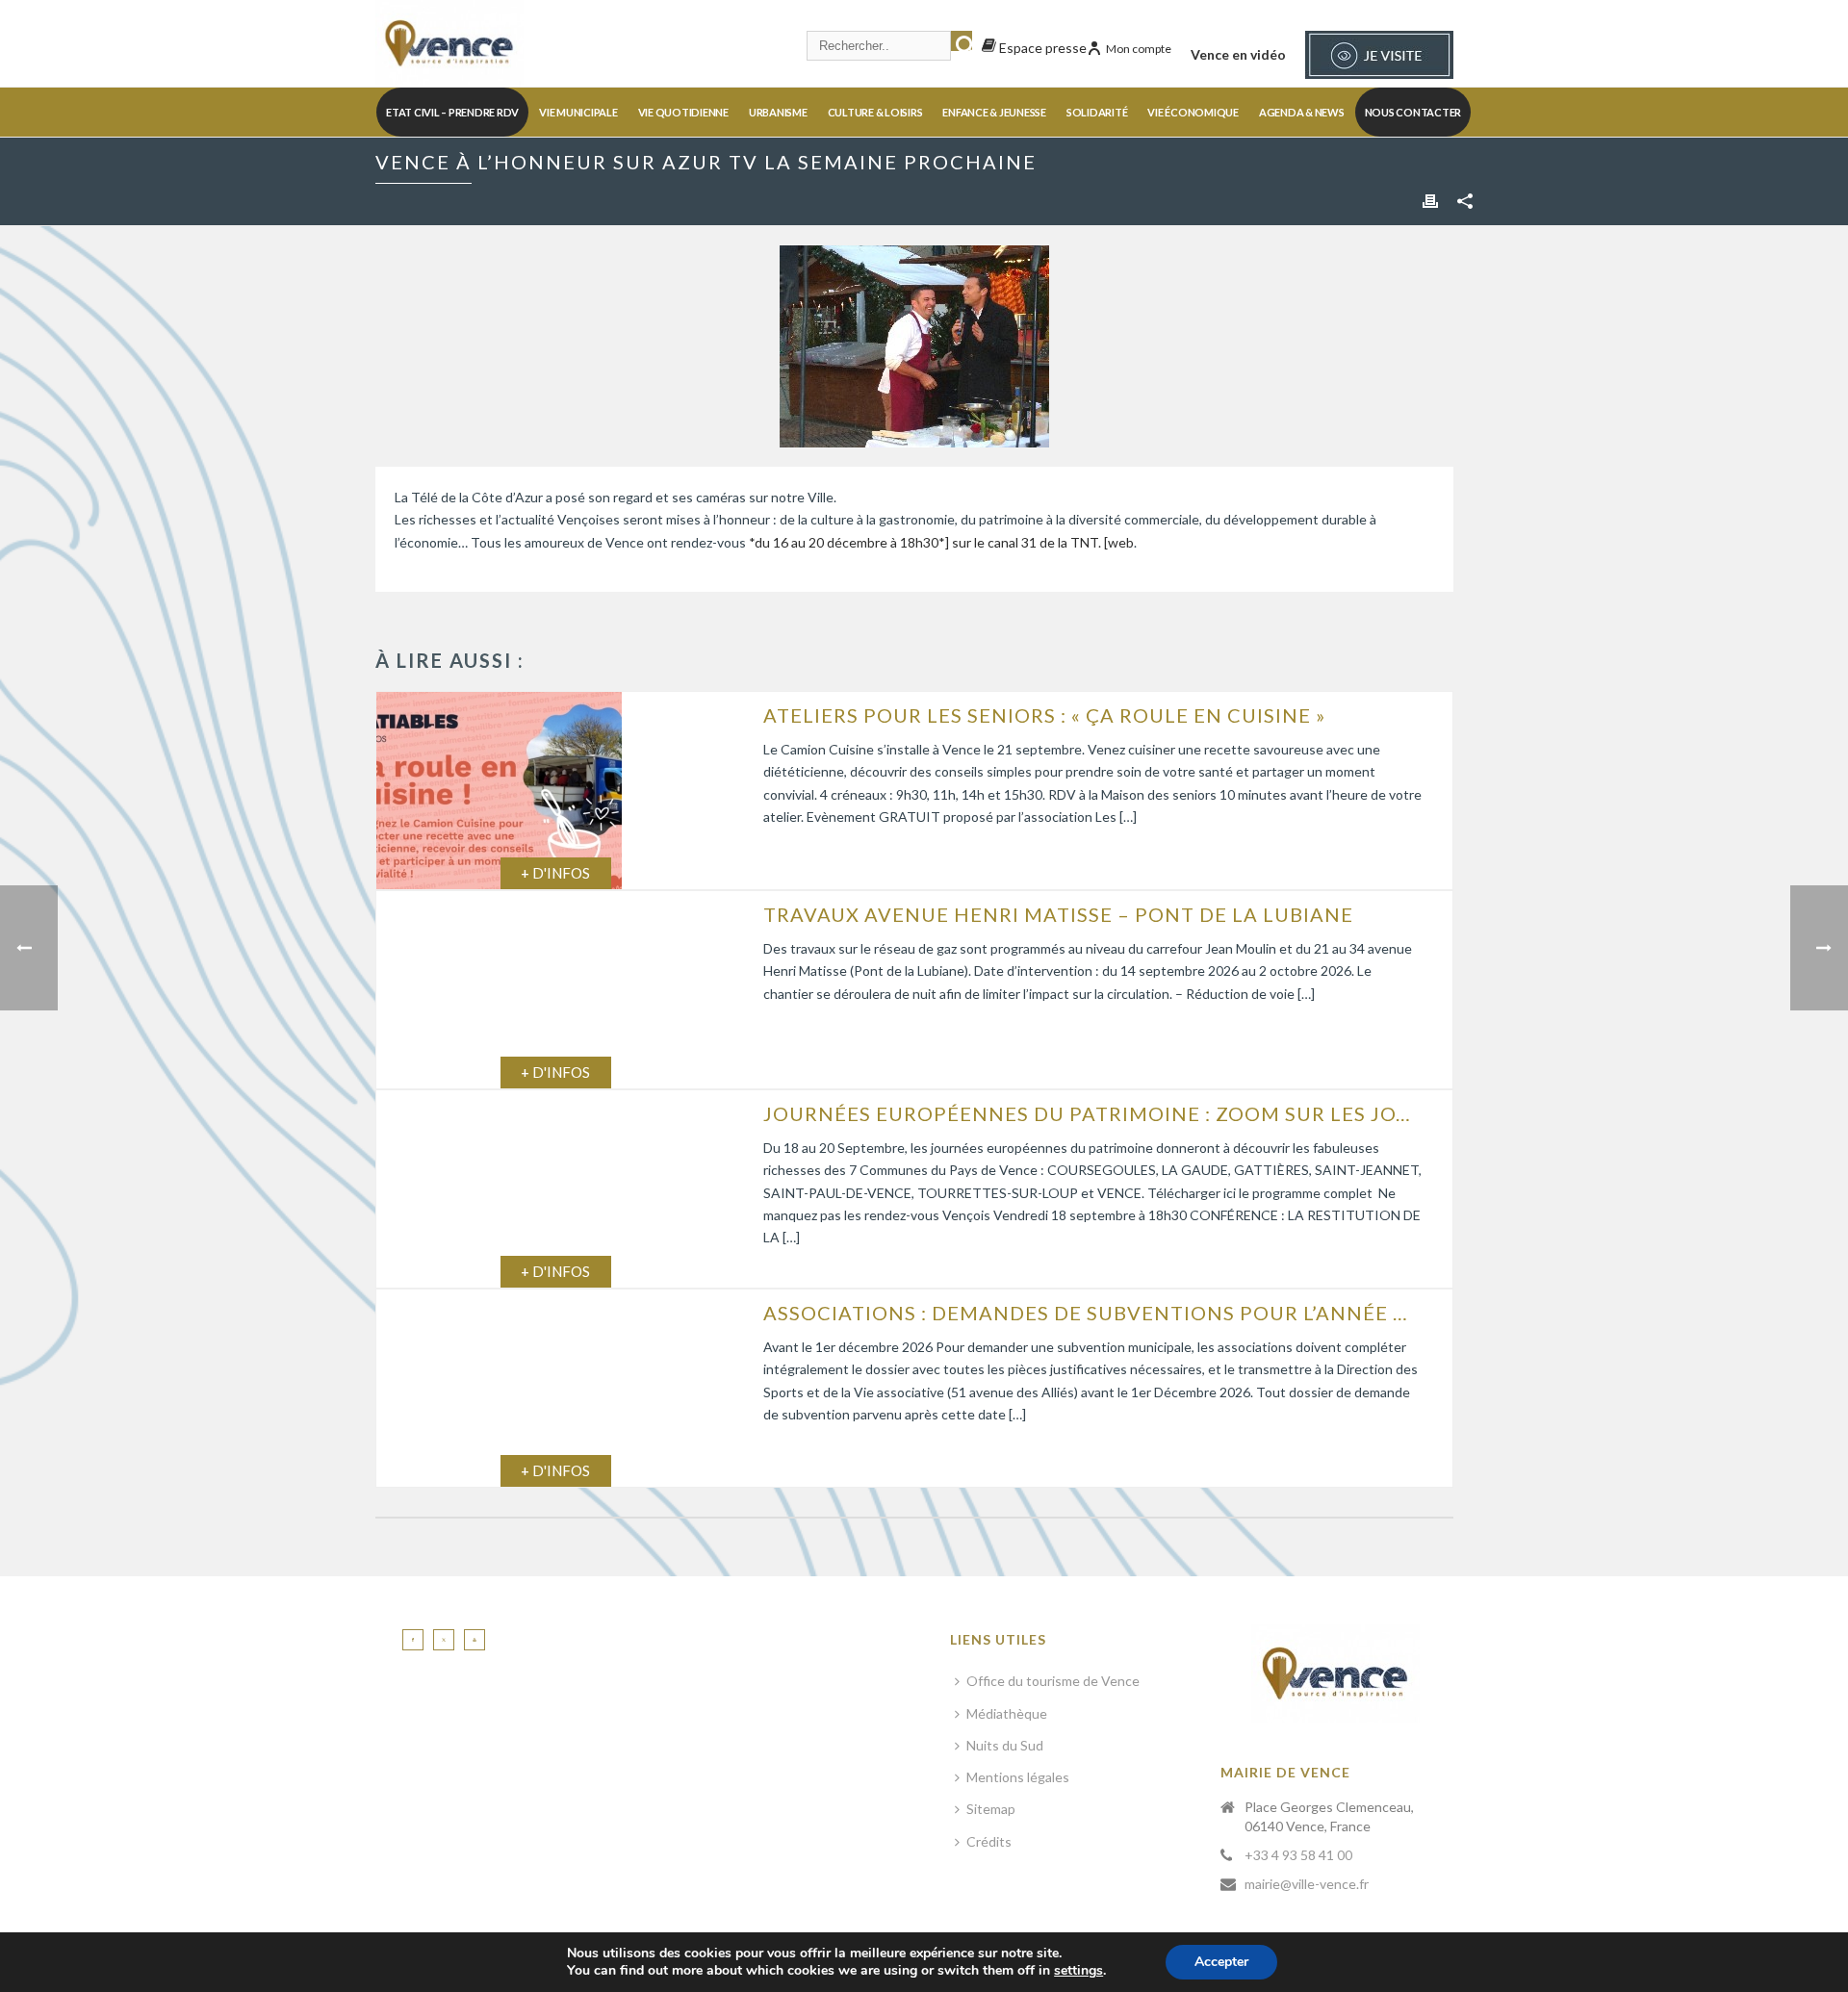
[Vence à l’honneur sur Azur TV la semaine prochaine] (914, 346)
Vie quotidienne (683, 112)
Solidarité (1097, 112)
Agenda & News (1302, 112)
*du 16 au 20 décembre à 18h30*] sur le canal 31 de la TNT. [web (941, 542)
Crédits (989, 1841)
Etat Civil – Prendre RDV (452, 112)
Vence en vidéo (1238, 54)
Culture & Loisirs (875, 112)
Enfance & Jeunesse (994, 112)
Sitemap (991, 1809)
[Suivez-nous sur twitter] (444, 1640)
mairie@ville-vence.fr (1307, 1884)
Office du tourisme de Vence (1053, 1681)
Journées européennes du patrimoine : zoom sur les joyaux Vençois (1093, 1113)
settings (1078, 1971)
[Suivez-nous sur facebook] (413, 1640)
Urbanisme (778, 112)
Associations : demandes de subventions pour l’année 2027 (1093, 1313)
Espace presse (1041, 48)
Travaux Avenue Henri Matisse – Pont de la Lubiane (1058, 914)
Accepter (1221, 1962)
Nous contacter (1413, 112)
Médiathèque (1007, 1713)
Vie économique (1193, 112)
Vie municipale (578, 112)
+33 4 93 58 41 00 (1298, 1855)
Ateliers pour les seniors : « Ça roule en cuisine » (1044, 715)
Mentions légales (1018, 1777)
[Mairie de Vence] (449, 43)
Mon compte (1139, 49)
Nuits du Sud (1005, 1745)
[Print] (1430, 200)
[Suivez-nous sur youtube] (475, 1640)
